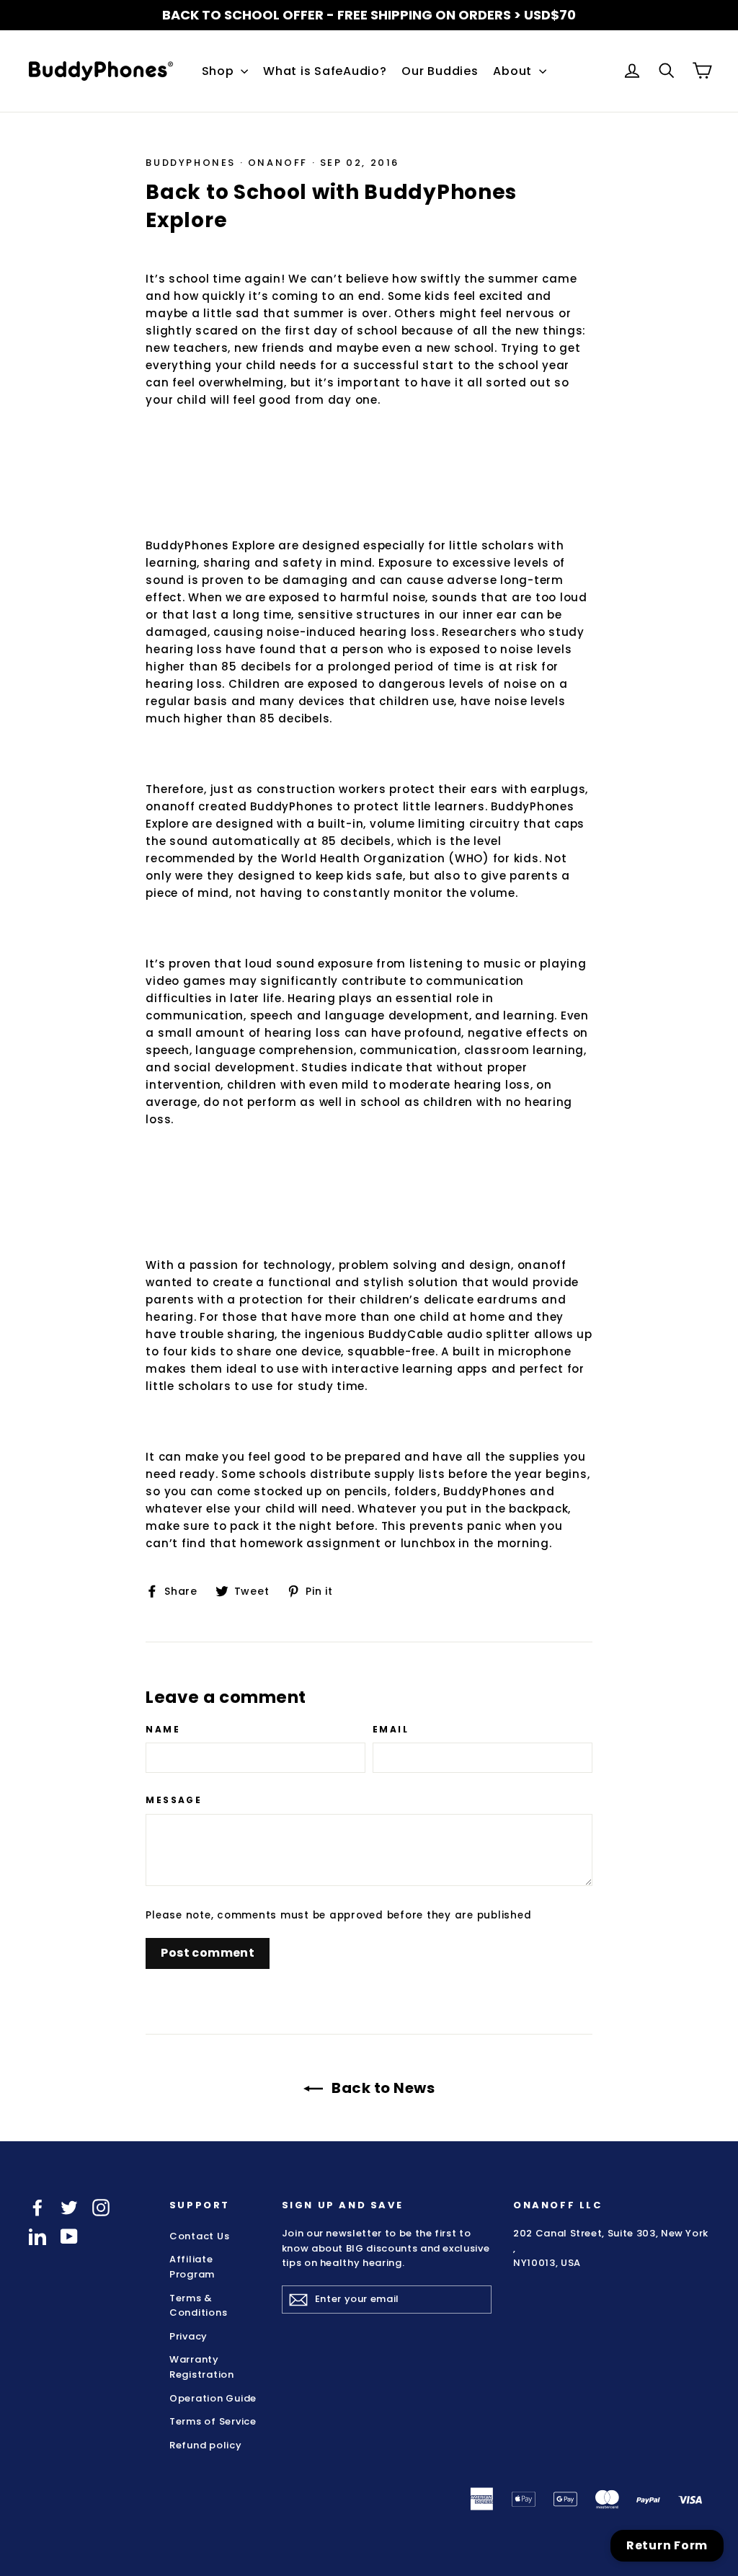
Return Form (667, 2545)
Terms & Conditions (199, 2306)
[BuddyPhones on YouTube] (69, 2236)
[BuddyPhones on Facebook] (37, 2208)
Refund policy (206, 2445)
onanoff (278, 163)
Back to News (382, 2088)
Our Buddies (440, 71)
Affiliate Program (192, 2267)
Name (163, 1730)
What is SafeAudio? (325, 71)
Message (174, 1800)
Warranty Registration (202, 2367)
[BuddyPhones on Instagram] (101, 2208)
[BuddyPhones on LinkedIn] (37, 2236)
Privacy (188, 2336)
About (514, 71)
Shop (220, 71)
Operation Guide (213, 2398)
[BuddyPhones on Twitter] (69, 2208)
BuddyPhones (191, 163)
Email (391, 1730)
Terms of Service (213, 2421)
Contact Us (200, 2236)
